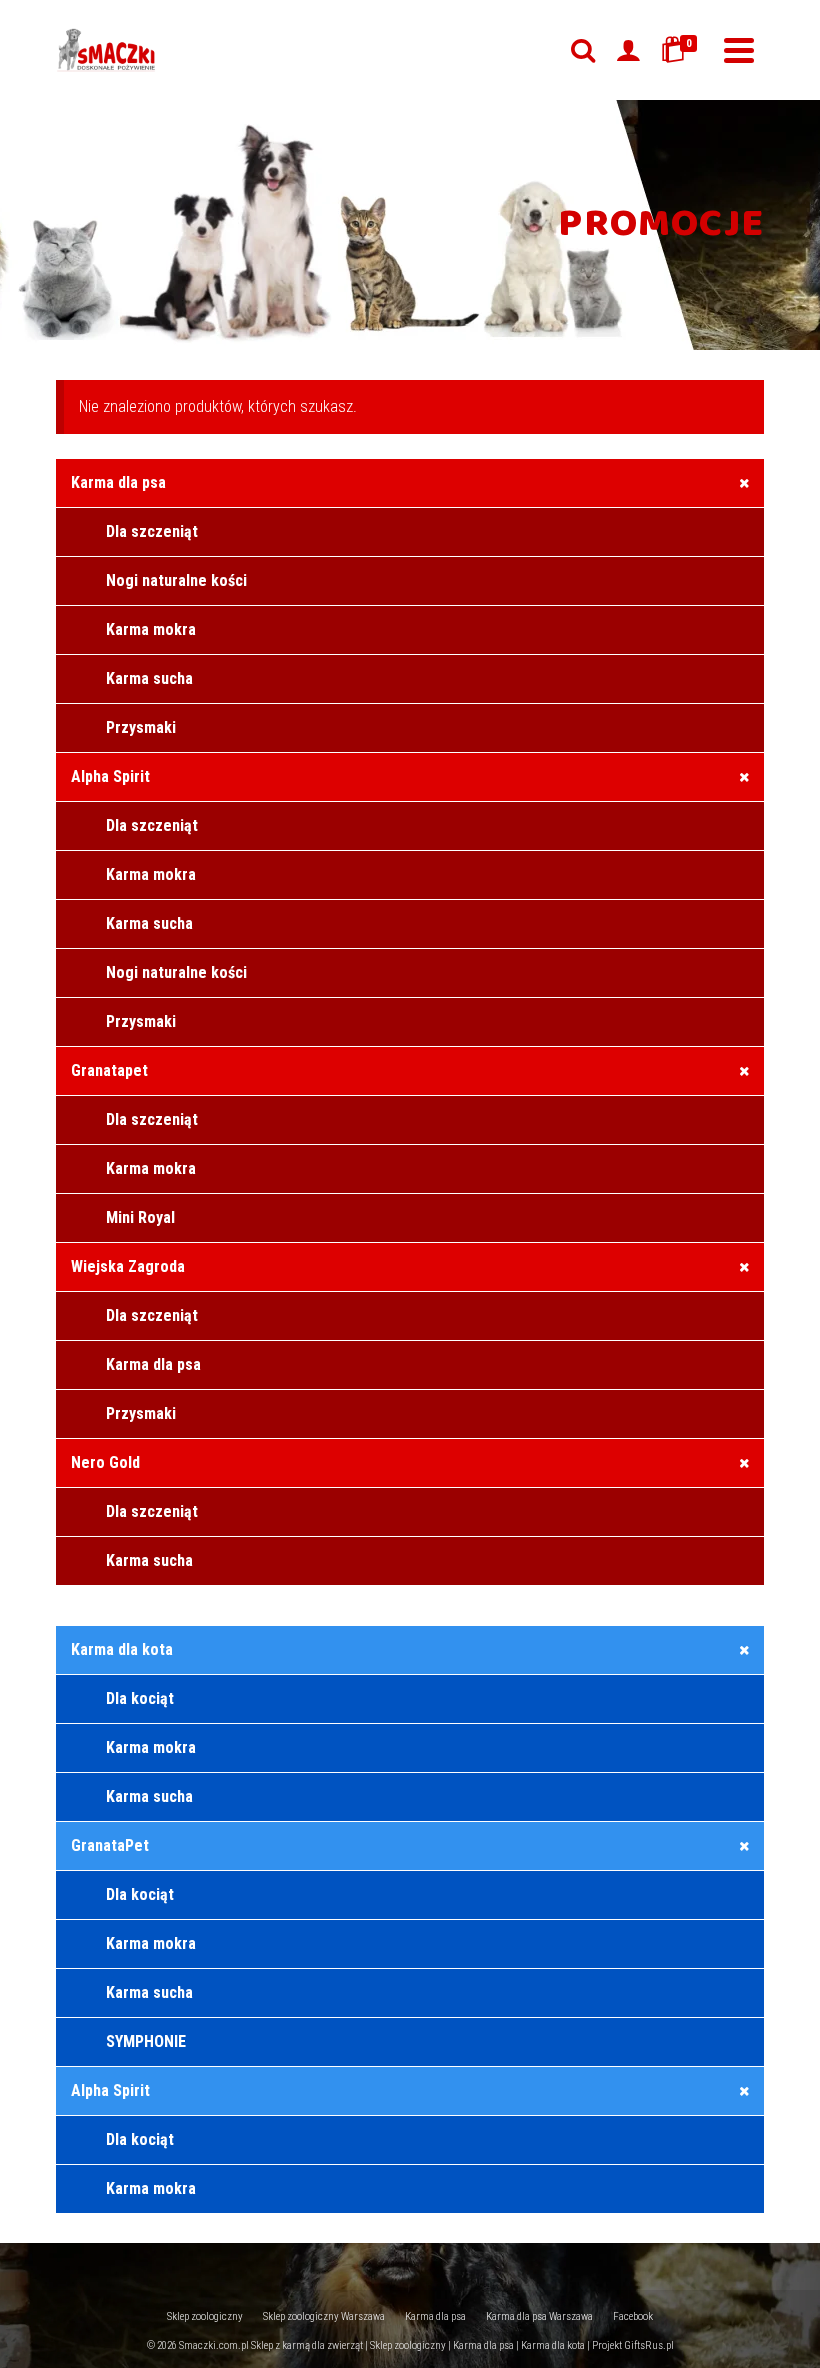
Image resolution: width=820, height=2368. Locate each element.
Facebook (633, 2316)
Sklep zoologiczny (205, 2316)
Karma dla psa (435, 2316)
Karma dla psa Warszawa (539, 2316)
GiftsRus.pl (649, 2345)
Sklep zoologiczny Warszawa (324, 2316)
